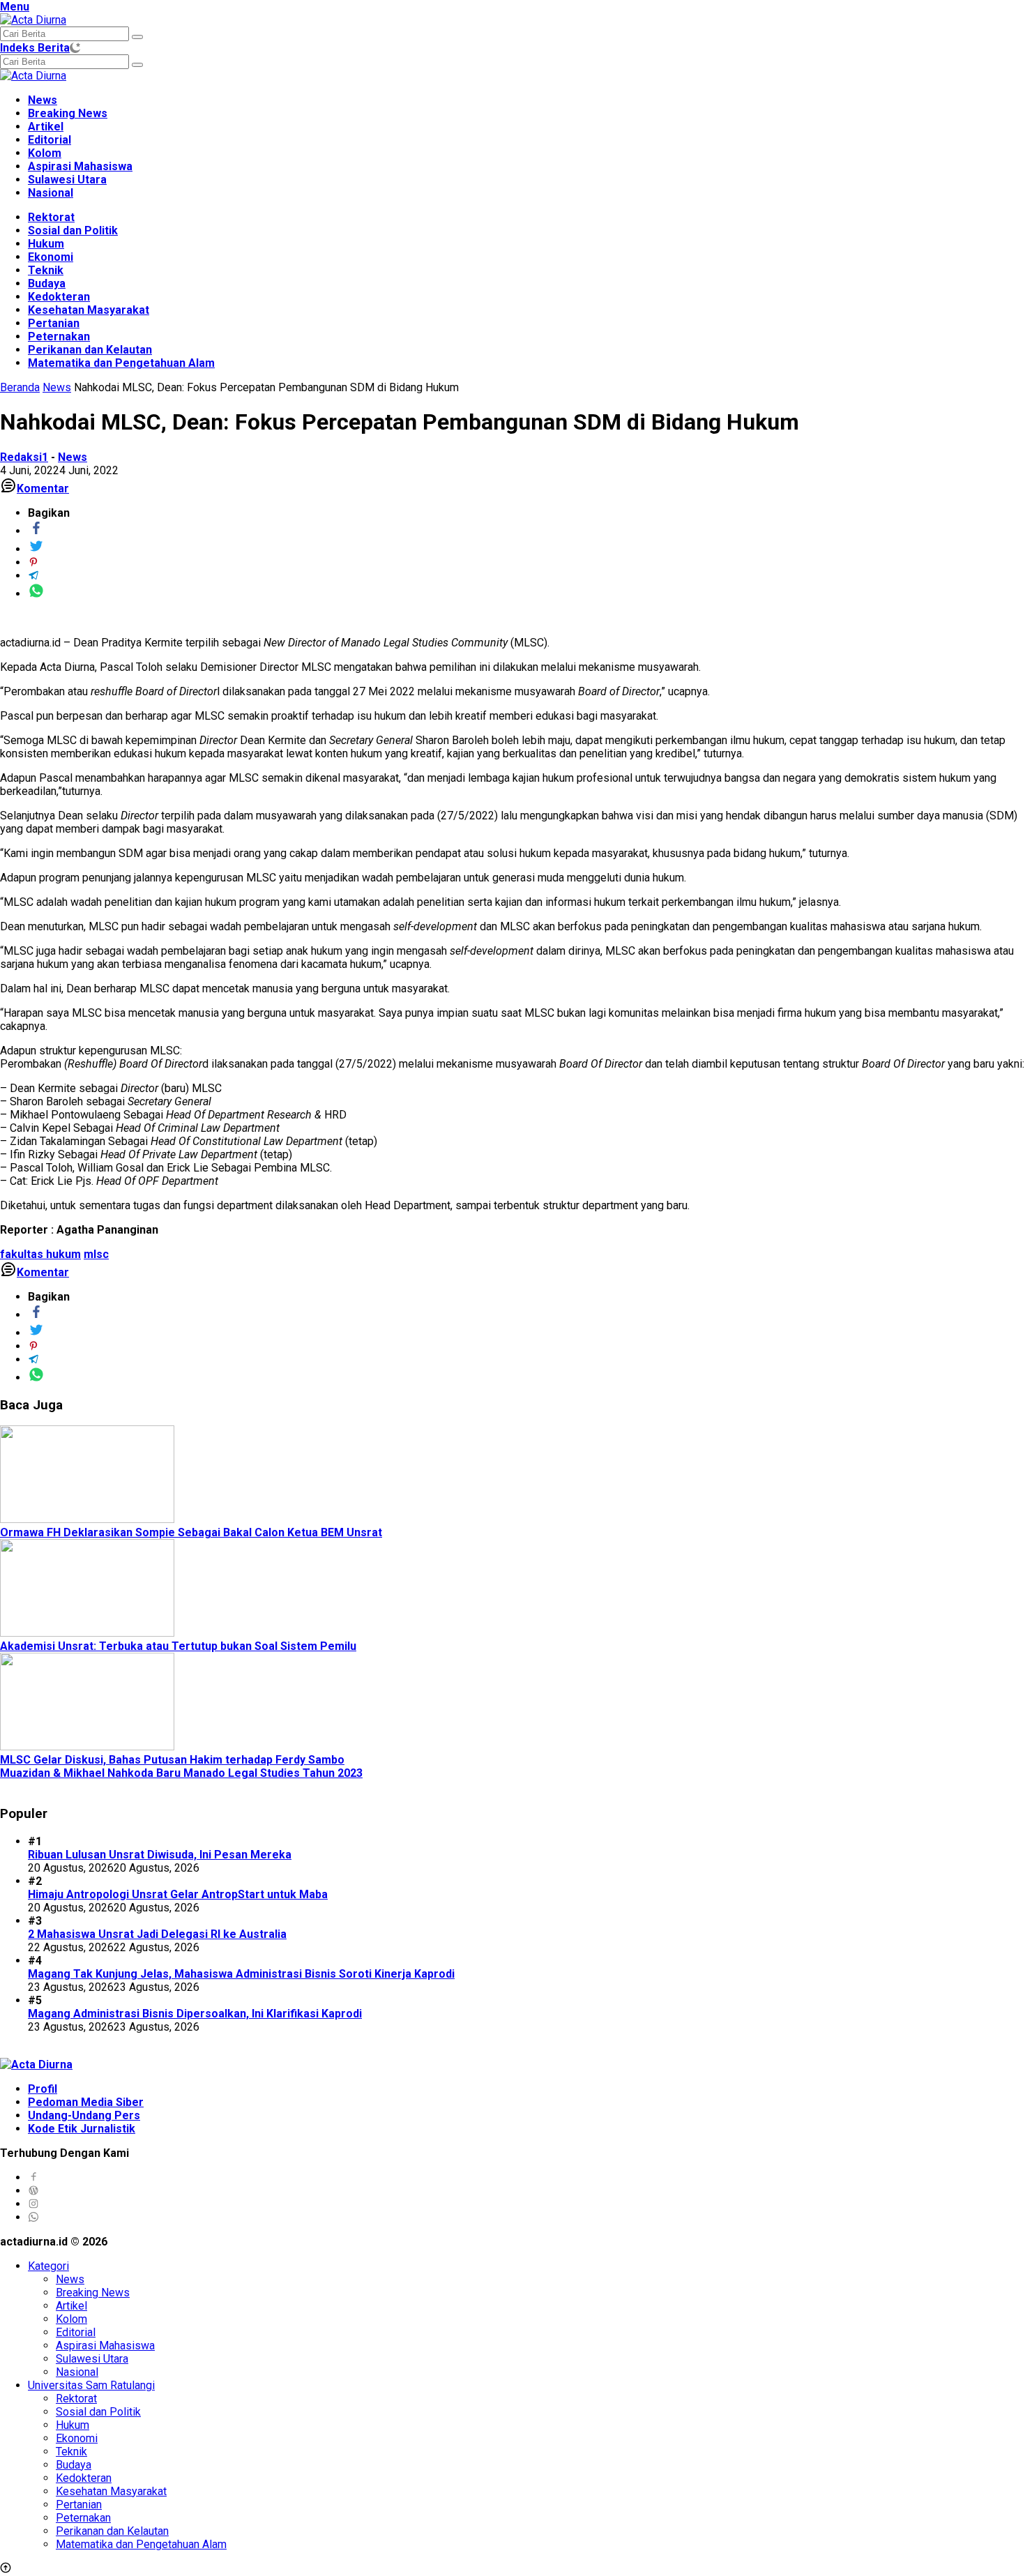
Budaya (47, 283)
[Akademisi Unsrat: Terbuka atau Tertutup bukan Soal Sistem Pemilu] (87, 1633)
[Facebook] (33, 2177)
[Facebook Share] (36, 531)
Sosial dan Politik (73, 230)
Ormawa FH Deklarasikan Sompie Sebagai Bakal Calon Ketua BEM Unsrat (191, 1532)
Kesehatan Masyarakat (89, 310)
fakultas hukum (40, 1254)
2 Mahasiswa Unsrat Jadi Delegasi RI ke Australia (157, 1934)
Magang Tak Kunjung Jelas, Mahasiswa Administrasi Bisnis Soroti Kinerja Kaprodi (241, 1974)
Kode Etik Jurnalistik (82, 2129)
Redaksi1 (24, 457)
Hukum (46, 244)
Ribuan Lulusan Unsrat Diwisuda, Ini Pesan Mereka (160, 1855)
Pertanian (54, 323)
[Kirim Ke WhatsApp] (36, 594)
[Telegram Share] (33, 576)
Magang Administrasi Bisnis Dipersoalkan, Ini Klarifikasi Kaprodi (195, 2014)
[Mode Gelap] (75, 48)
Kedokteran (59, 297)
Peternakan (59, 336)
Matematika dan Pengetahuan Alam (121, 363)
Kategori (48, 2266)
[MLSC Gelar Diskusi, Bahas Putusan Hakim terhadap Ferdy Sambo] (87, 1747)
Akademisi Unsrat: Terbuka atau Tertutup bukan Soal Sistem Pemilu (178, 1646)
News (43, 100)
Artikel (46, 127)
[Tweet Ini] (36, 549)
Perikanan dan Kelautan (90, 350)
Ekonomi (51, 257)
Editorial (50, 140)
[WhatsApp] (33, 2217)
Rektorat (51, 217)
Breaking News (68, 113)
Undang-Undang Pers (84, 2115)
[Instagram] (33, 2204)
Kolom (45, 153)
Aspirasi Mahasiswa (80, 166)
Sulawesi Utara (67, 180)
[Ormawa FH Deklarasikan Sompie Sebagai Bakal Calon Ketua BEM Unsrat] (87, 1519)
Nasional (51, 193)
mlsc (96, 1254)
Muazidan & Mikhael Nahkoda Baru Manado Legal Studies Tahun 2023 (181, 1773)
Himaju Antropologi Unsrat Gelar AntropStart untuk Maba (178, 1894)
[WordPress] (33, 2191)
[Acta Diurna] (33, 20)
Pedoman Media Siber (86, 2102)
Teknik (46, 270)
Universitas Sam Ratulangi (91, 2385)
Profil (43, 2089)
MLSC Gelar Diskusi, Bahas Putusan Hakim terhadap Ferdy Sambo (172, 1760)
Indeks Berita (35, 48)
